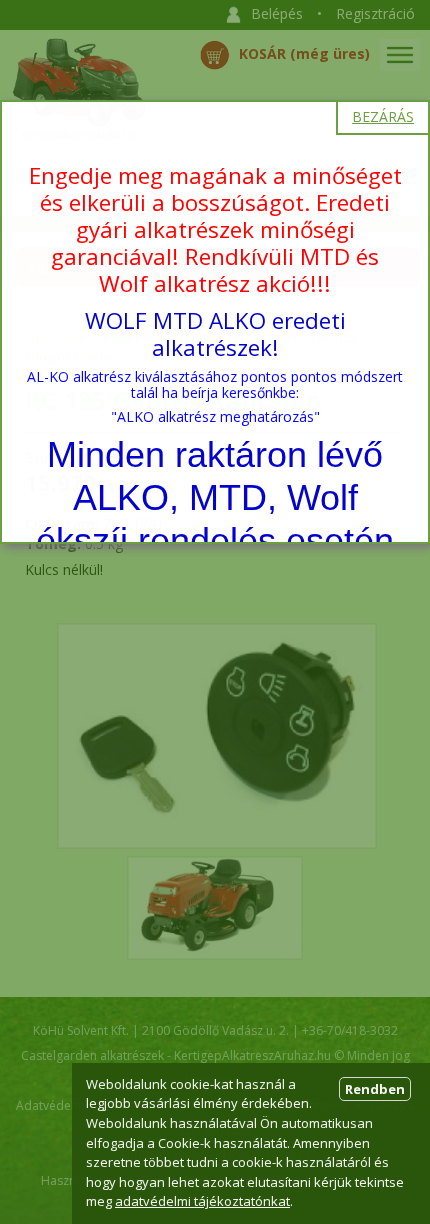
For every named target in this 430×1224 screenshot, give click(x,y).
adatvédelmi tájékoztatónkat (202, 1201)
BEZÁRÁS (383, 116)
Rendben (375, 1089)
